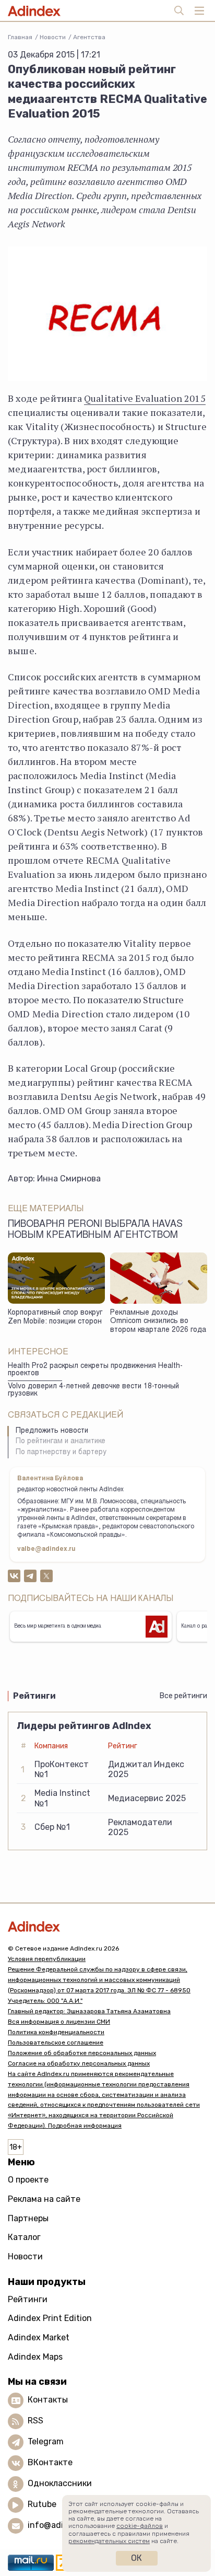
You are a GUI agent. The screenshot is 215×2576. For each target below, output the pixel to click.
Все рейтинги (183, 1696)
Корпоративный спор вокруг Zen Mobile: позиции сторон (55, 1318)
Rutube (42, 2504)
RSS (35, 2421)
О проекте (28, 2180)
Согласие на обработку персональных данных (79, 2063)
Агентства (89, 37)
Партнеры (28, 2218)
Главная (20, 37)
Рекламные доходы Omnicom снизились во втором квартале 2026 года (158, 1322)
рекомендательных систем (109, 2541)
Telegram (46, 2441)
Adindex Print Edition (50, 2318)
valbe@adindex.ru (46, 1549)
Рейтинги (28, 2299)
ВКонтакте (50, 2462)
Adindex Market (39, 2337)
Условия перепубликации (47, 1959)
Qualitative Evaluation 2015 (145, 398)
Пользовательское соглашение (56, 2043)
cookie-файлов (140, 2526)
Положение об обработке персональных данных (82, 2053)
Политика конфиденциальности (56, 2032)
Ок (136, 2558)
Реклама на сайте (44, 2199)
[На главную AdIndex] (107, 1926)
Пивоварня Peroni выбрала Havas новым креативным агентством (95, 1230)
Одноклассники (60, 2483)
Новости (53, 37)
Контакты (48, 2400)
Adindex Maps (35, 2357)
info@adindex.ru (61, 2525)
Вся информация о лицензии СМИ (59, 2022)
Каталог (24, 2237)
